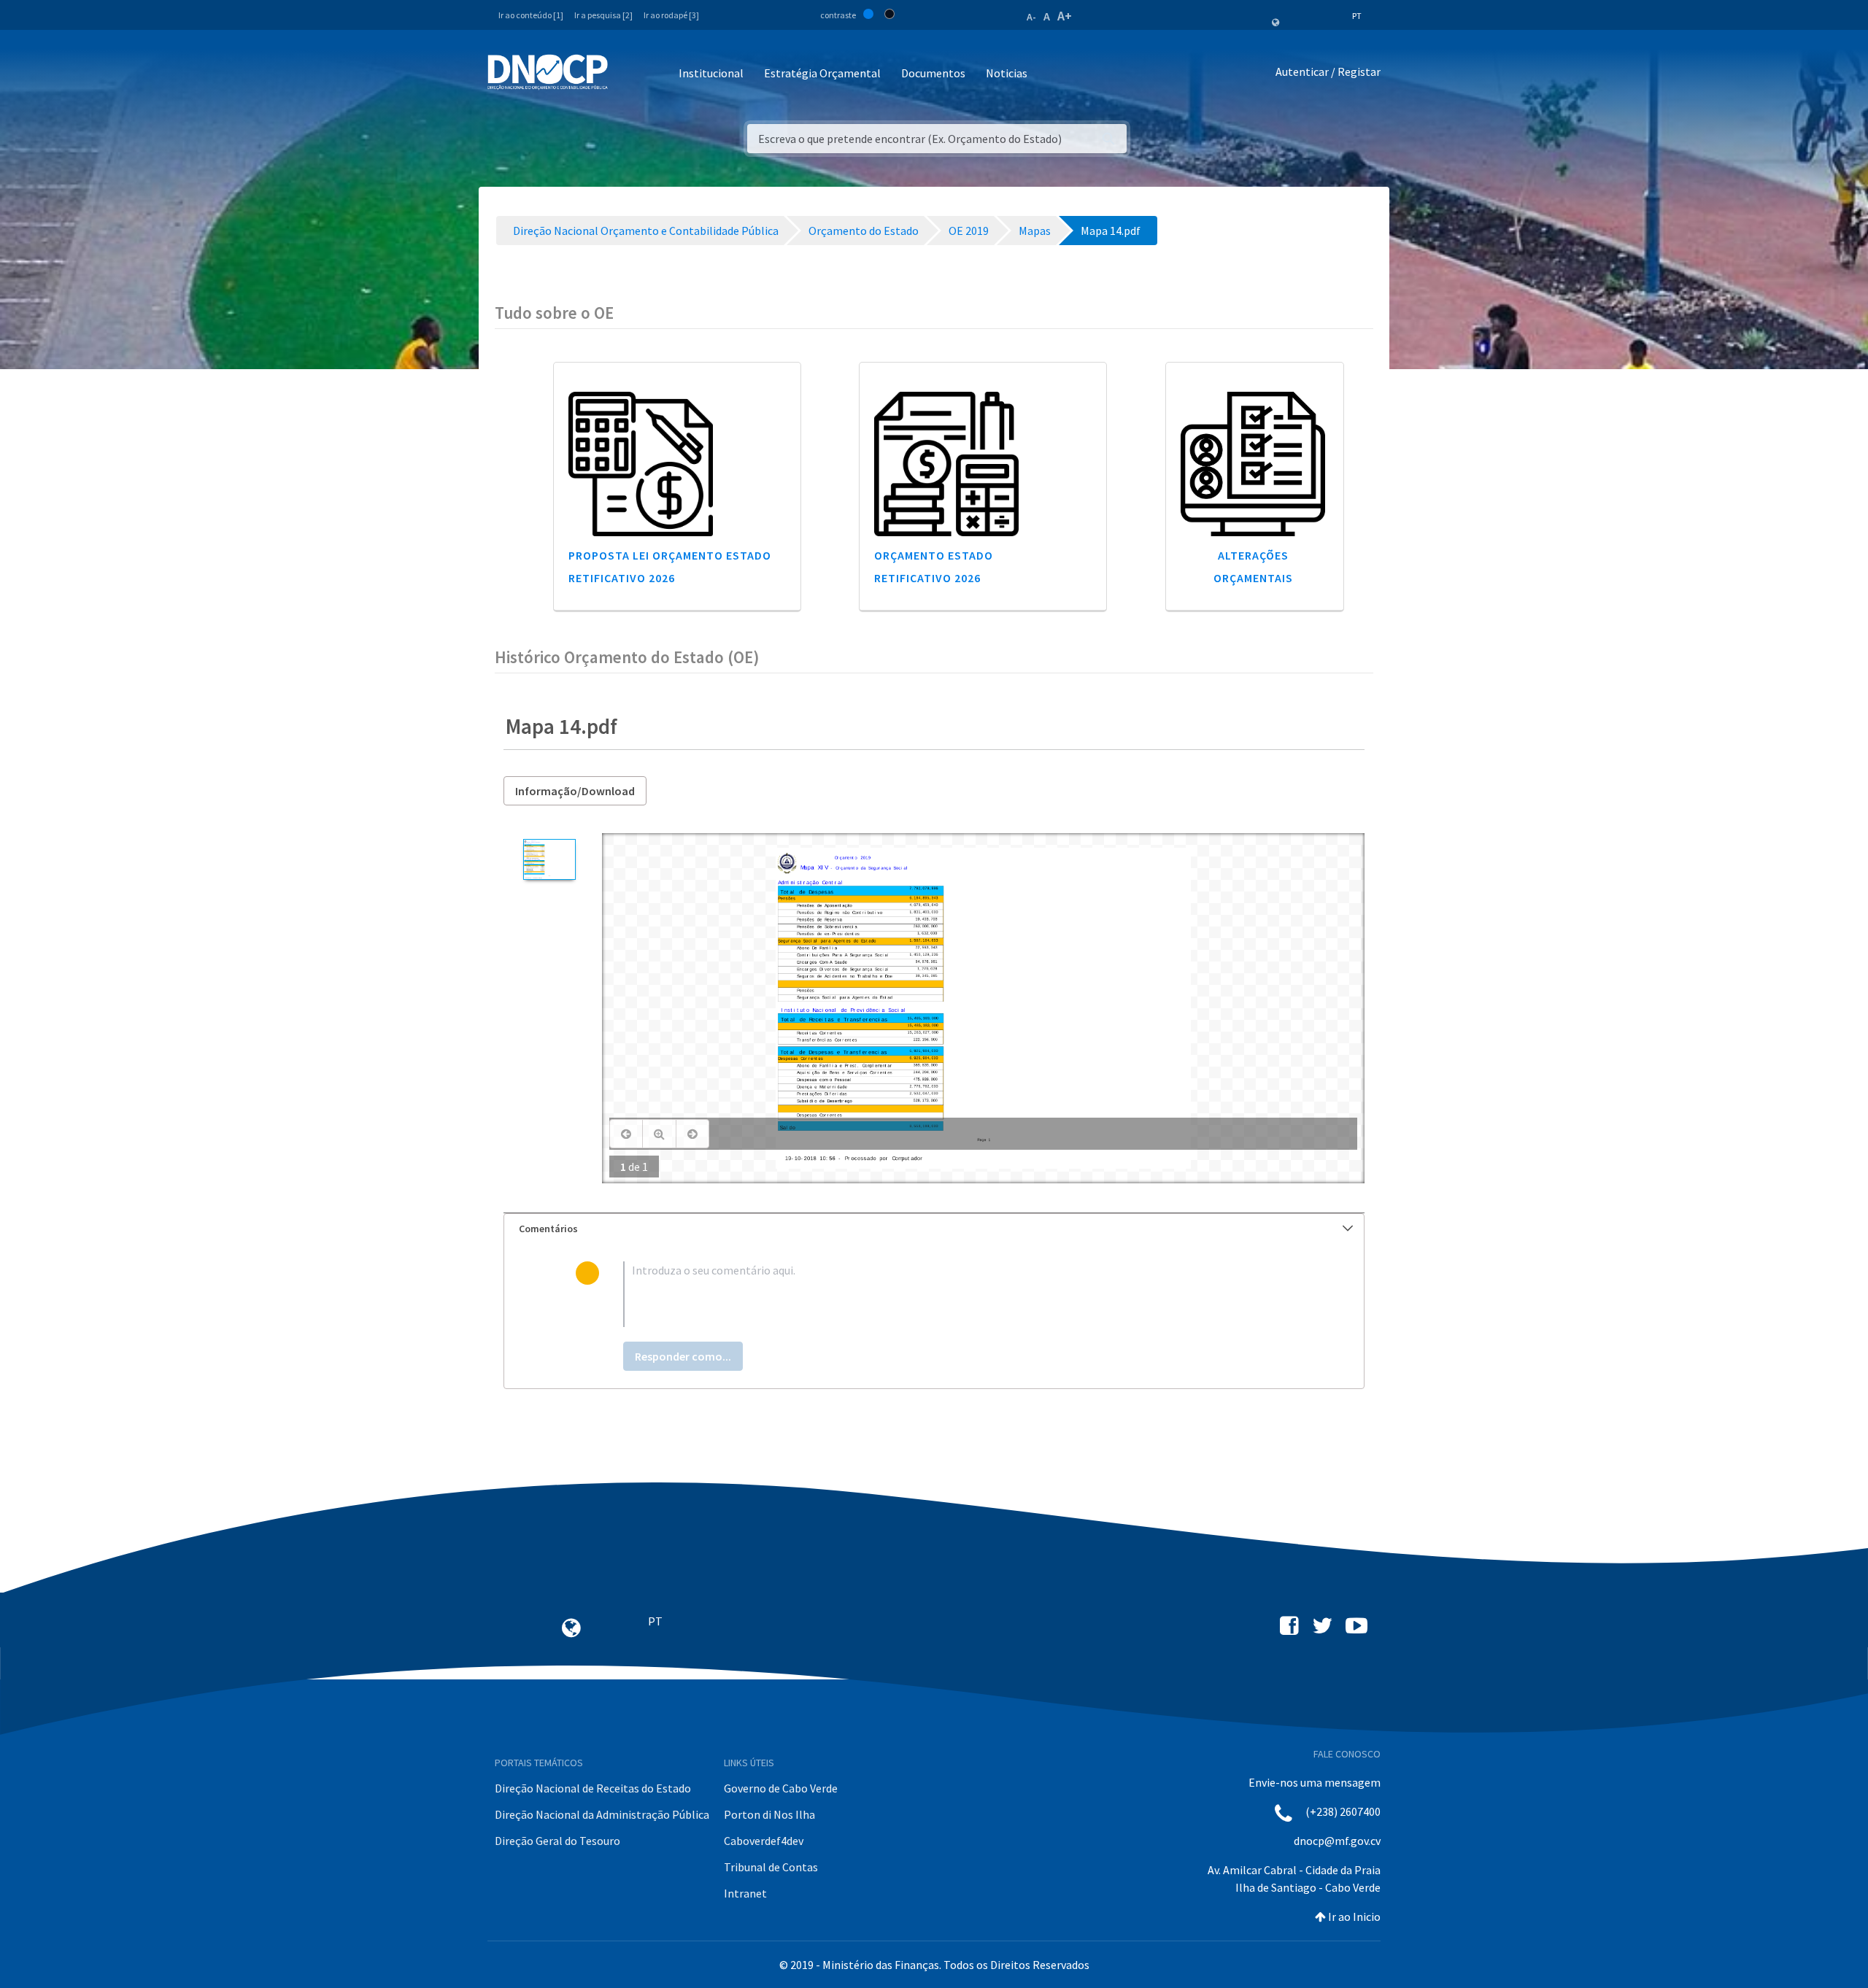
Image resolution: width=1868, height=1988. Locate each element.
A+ (1065, 16)
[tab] (934, 1229)
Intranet (745, 1893)
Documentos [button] (933, 73)
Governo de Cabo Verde (781, 1788)
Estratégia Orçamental (822, 73)
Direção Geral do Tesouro (557, 1841)
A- (1031, 17)
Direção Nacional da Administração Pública (602, 1814)
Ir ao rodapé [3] (671, 15)
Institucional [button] (711, 73)
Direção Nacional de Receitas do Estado (593, 1788)
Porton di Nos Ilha (769, 1814)
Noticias (1007, 73)
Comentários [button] (548, 1229)
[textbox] (958, 1294)
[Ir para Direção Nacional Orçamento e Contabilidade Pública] (548, 72)
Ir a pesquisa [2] (603, 15)
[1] (549, 859)
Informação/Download (575, 791)
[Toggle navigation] (627, 74)
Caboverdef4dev (764, 1841)
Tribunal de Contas (771, 1867)
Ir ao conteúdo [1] (531, 15)
